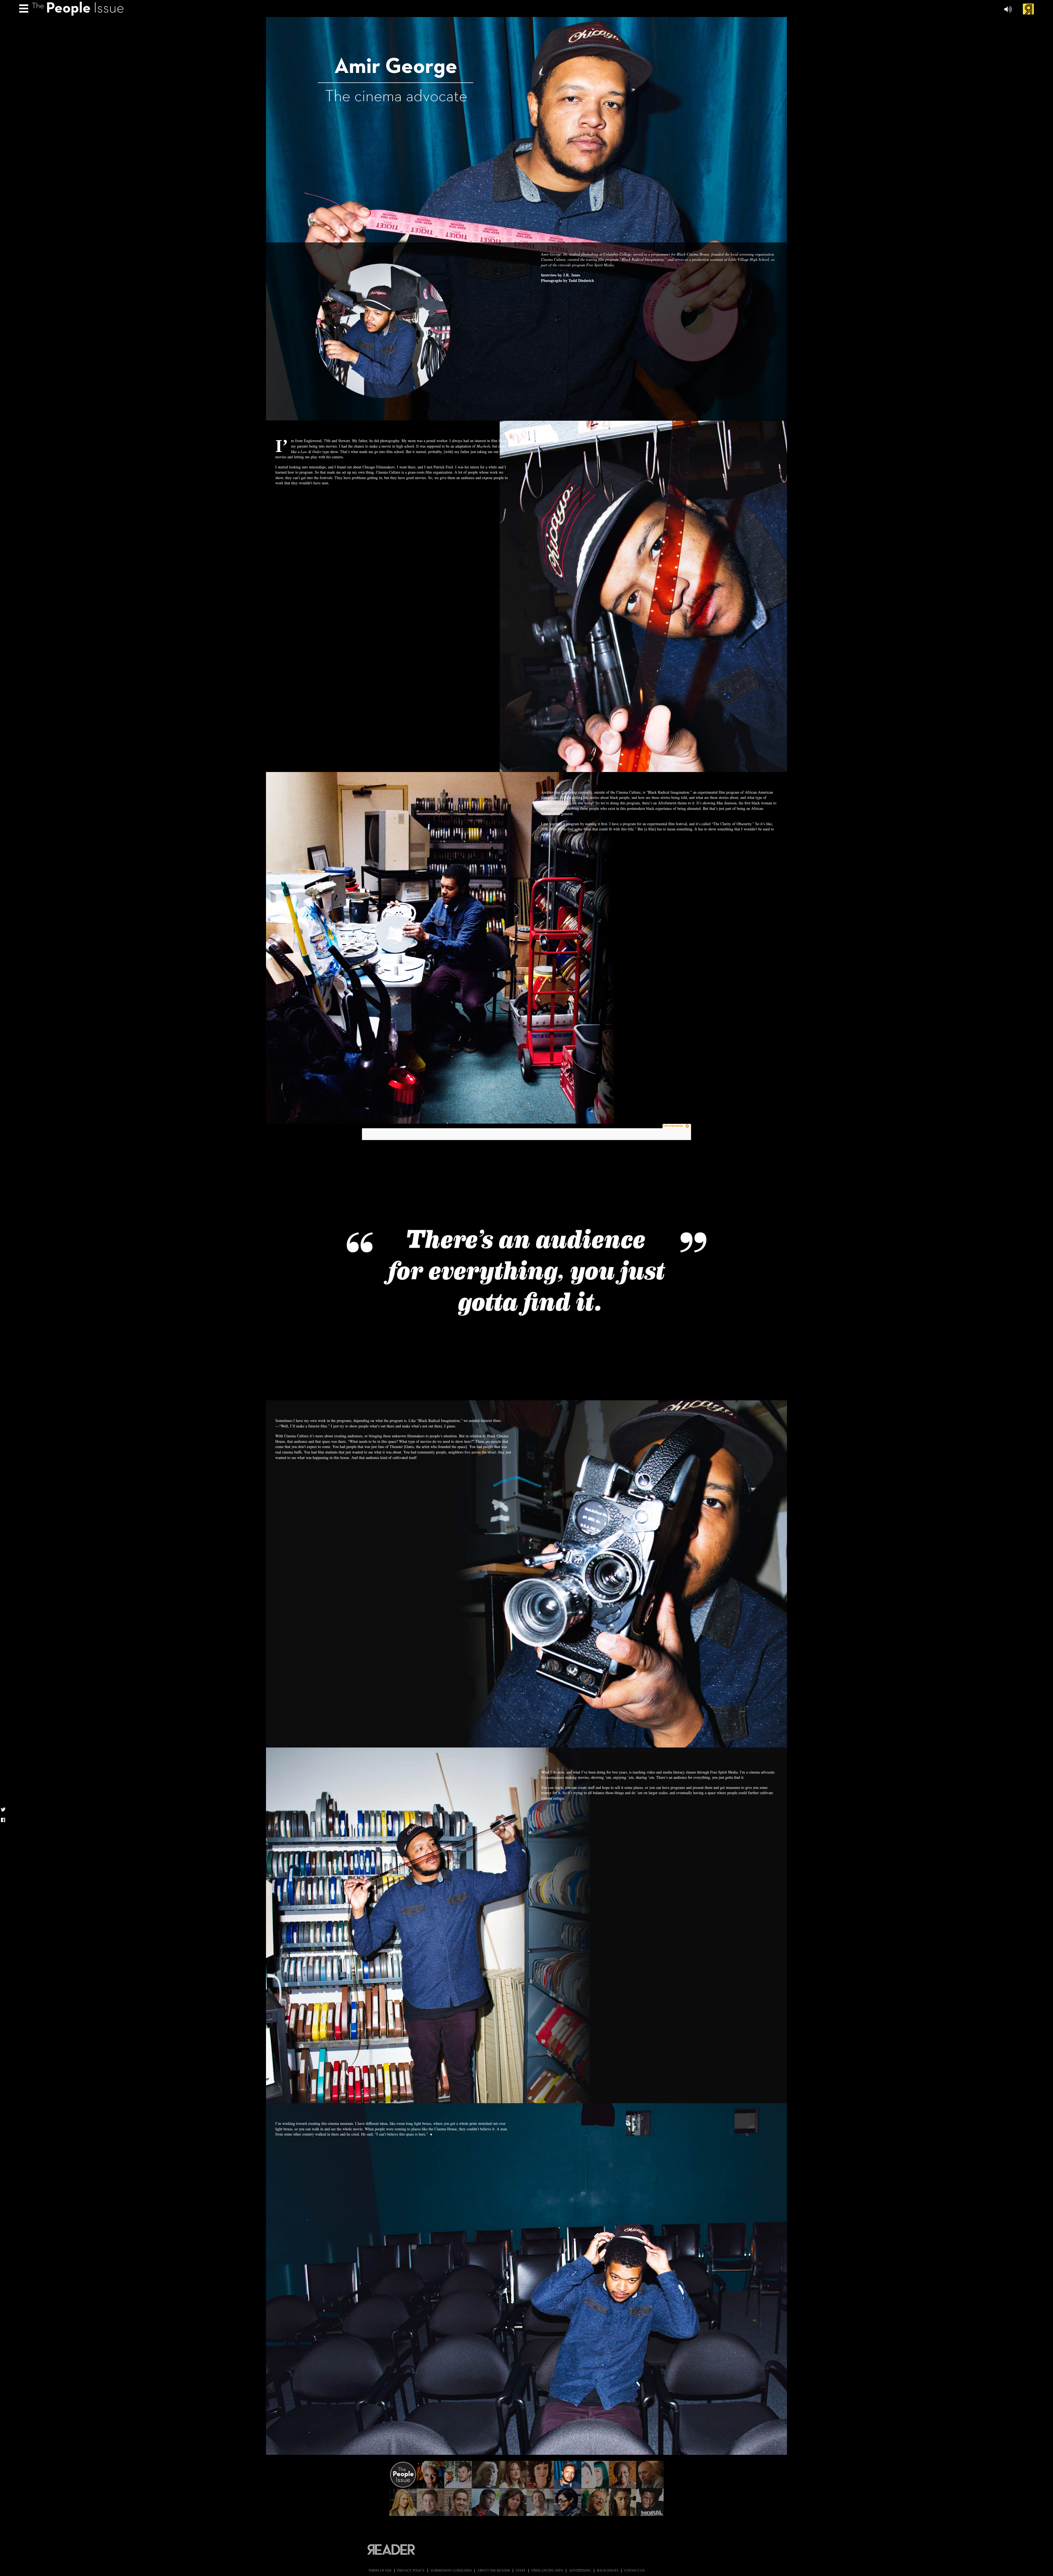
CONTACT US (634, 2571)
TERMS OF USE (380, 2571)
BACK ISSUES (608, 2571)
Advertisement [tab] (673, 1126)
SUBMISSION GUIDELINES (451, 2571)
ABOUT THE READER (494, 2571)
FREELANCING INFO (547, 2571)
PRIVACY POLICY (411, 2571)
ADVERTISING (580, 2571)
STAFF (521, 2571)
